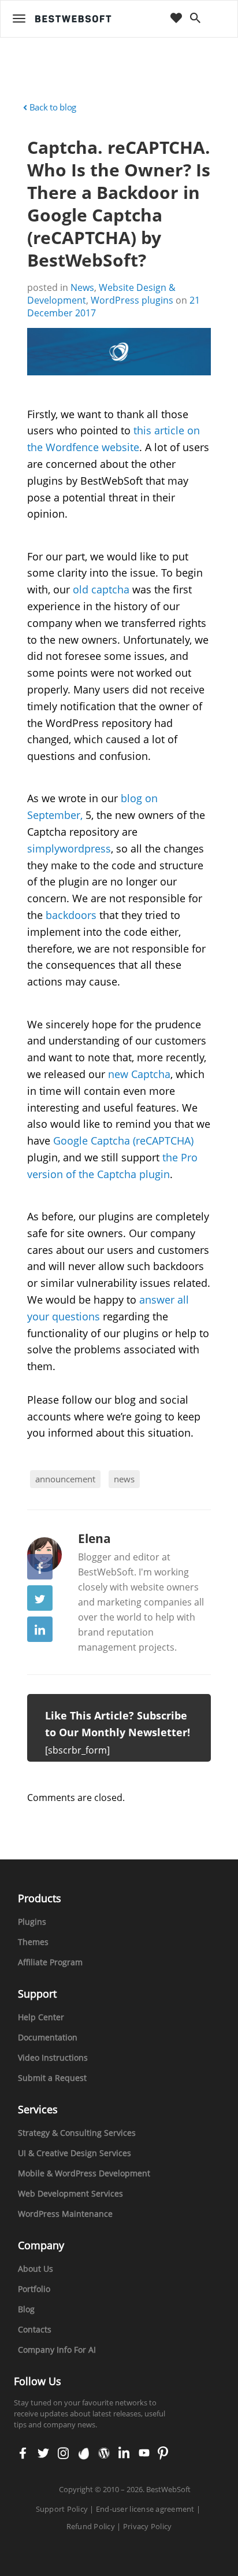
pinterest (163, 2454)
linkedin (123, 2454)
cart (218, 19)
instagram (63, 2454)
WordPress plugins (132, 300)
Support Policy (62, 2509)
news (124, 1479)
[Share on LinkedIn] (40, 1629)
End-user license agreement (145, 2509)
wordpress (104, 2454)
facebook (23, 2454)
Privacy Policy (148, 2526)
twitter (42, 2454)
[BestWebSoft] (73, 19)
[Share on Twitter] (40, 1598)
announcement (65, 1479)
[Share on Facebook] (40, 1567)
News (82, 287)
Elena (94, 1538)
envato (83, 2454)
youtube (143, 2454)
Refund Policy (91, 2526)
